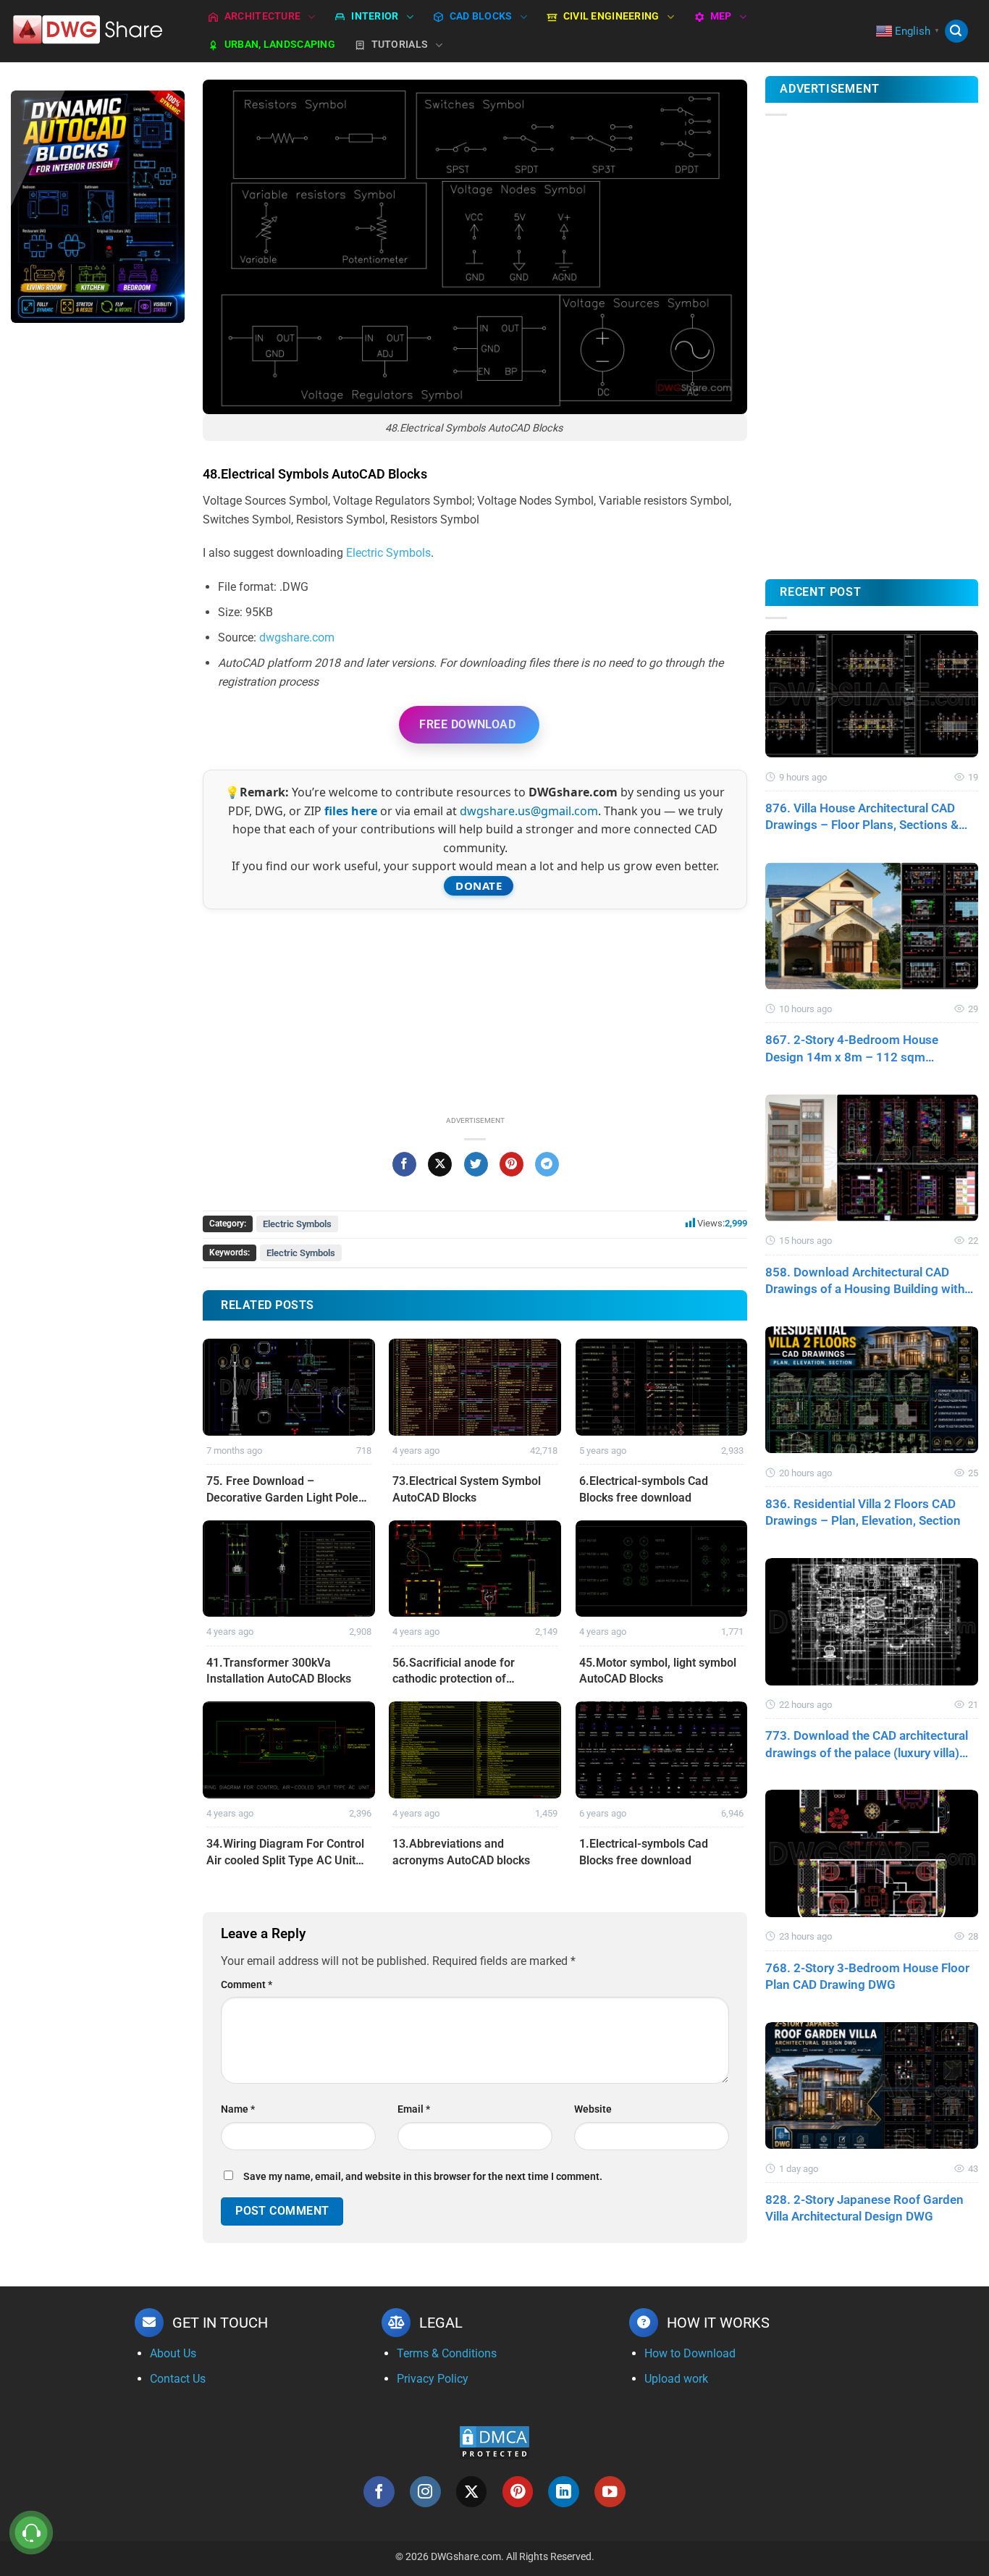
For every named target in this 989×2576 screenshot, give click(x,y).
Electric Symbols (388, 553)
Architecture (262, 16)
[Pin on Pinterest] (512, 1164)
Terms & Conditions (447, 2353)
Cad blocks (481, 16)
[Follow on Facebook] (379, 2492)
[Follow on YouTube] (610, 2492)
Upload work (676, 2379)
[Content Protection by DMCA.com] (494, 2442)
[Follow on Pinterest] (518, 2492)
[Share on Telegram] (547, 1164)
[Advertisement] (98, 563)
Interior (375, 16)
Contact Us (178, 2379)
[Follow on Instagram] (425, 2492)
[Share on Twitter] (476, 1164)
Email (414, 2109)
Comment (247, 1985)
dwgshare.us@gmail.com (529, 811)
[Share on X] (440, 1164)
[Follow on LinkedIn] (564, 2492)
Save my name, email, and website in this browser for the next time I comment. (423, 2177)
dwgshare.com (297, 637)
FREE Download (467, 724)
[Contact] (31, 2533)
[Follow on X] (472, 2492)
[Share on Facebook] (404, 1164)
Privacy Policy (433, 2379)
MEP (721, 16)
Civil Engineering (611, 16)
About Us (173, 2353)
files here (351, 811)
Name (238, 2109)
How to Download (690, 2353)
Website (593, 2109)
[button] (956, 31)
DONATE (479, 885)
